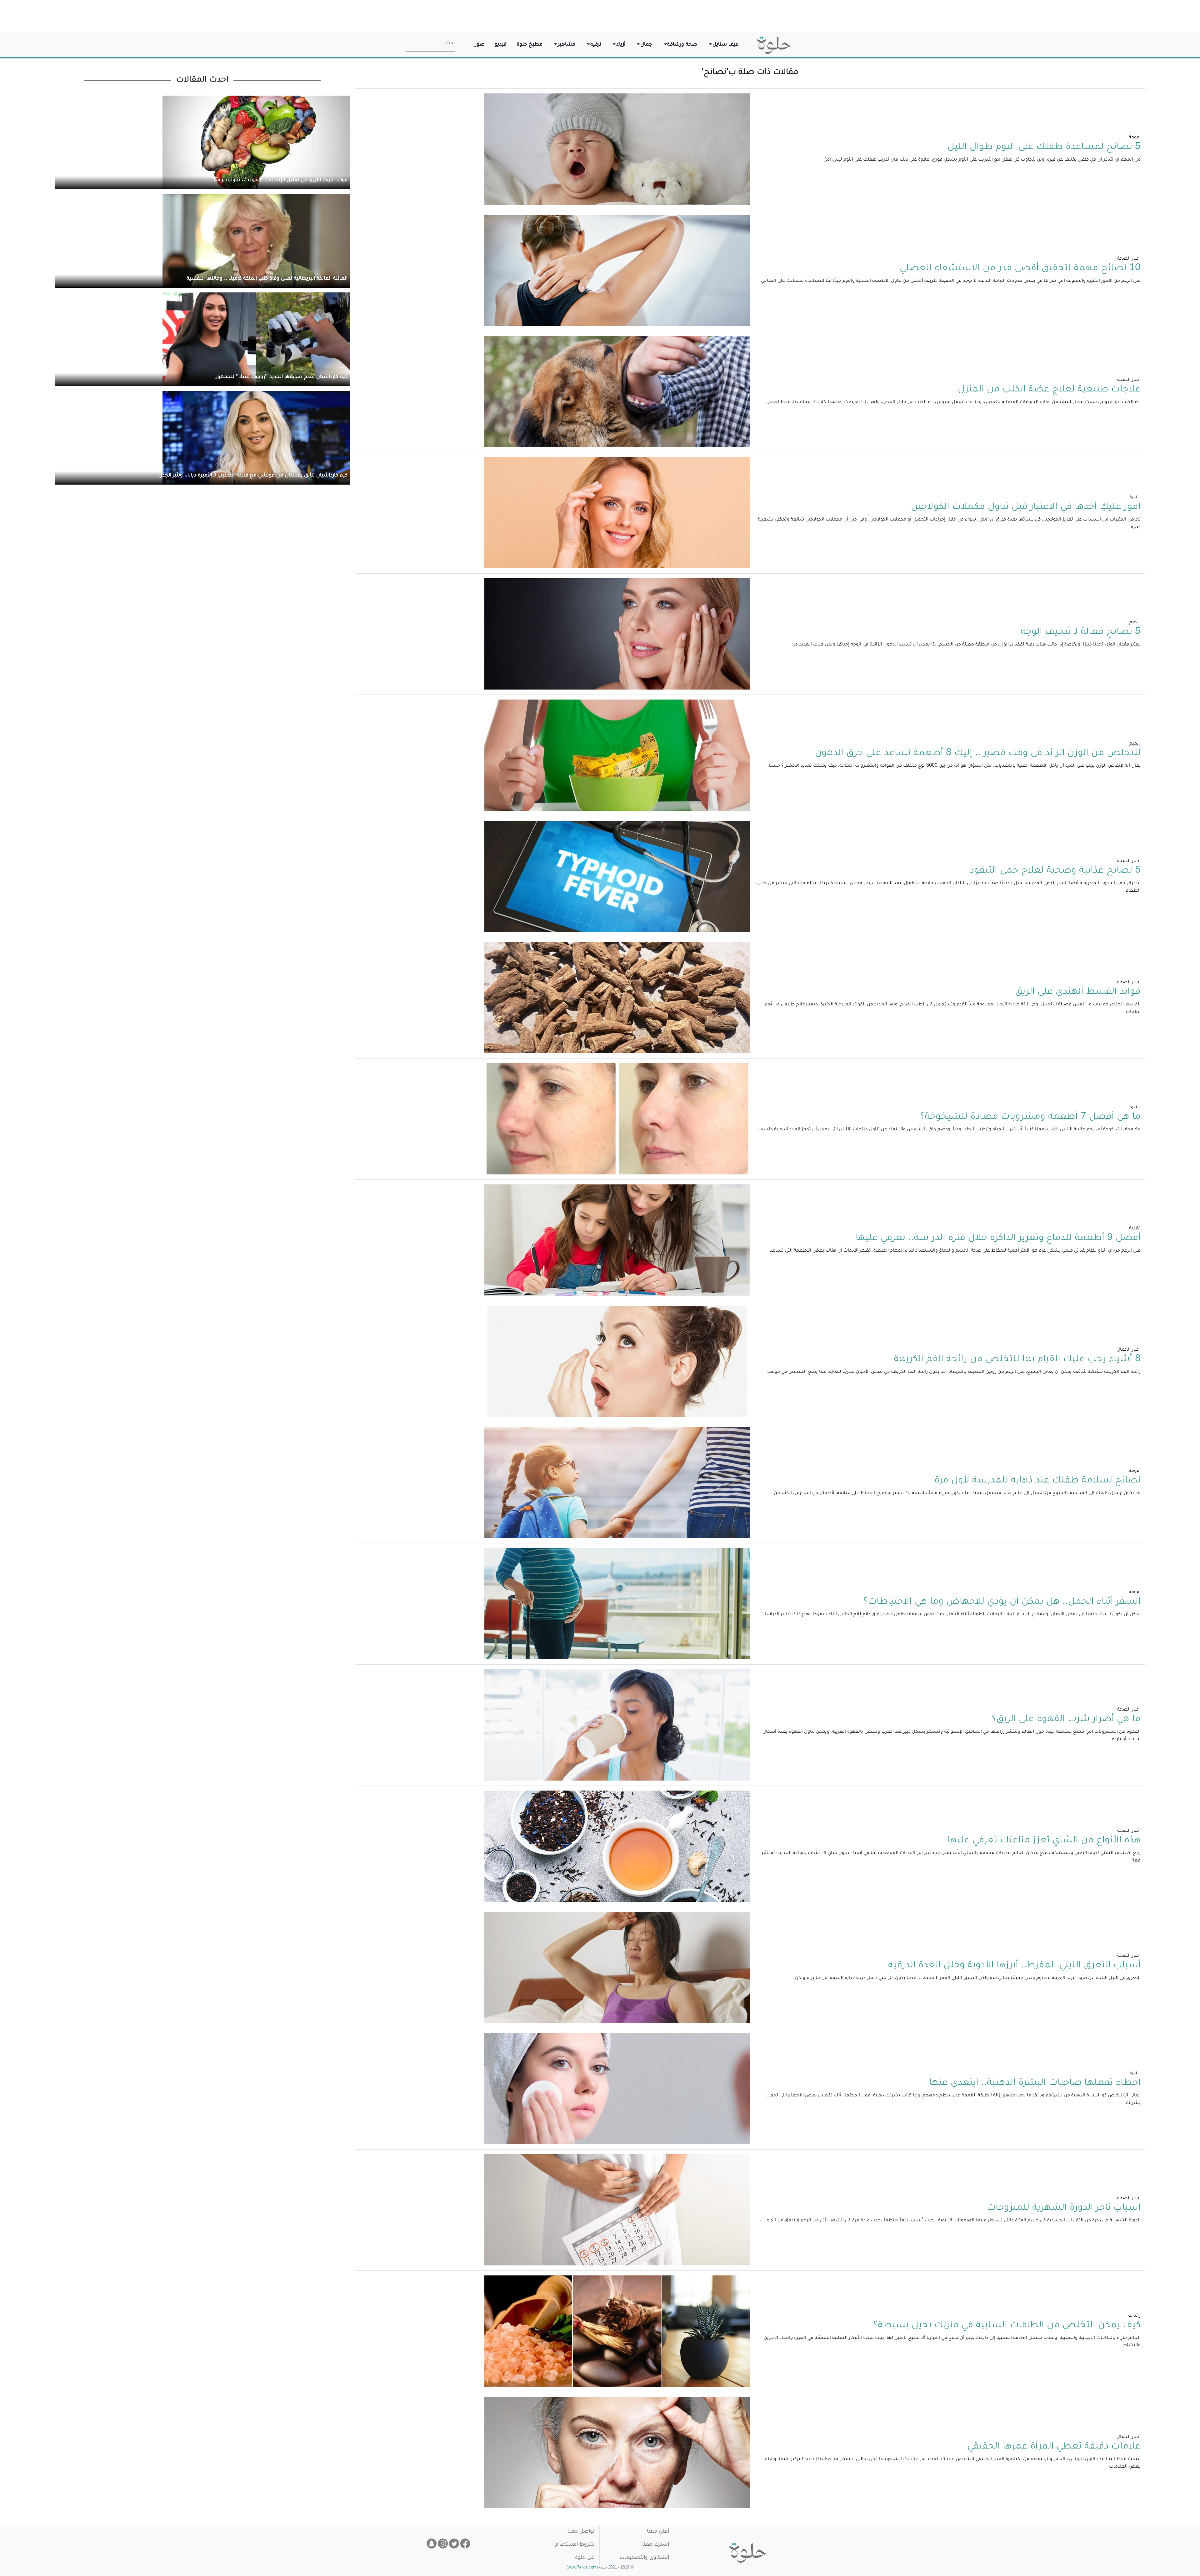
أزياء (621, 45)
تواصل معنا (581, 2532)
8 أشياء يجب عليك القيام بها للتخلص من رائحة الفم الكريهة (1017, 1360)
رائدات (1134, 2316)
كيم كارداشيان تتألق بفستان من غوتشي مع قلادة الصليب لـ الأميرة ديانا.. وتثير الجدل (253, 476)
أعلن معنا (658, 2532)
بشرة (1135, 498)
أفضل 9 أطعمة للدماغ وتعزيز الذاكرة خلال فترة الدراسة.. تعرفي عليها (998, 1238)
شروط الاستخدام (575, 2545)
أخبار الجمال (1129, 1350)
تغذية (1135, 1229)
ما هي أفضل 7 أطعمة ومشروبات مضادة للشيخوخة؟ (1030, 1117)
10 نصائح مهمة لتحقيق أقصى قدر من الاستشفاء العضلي (1020, 269)
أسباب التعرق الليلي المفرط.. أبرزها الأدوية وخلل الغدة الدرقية (1014, 1966)
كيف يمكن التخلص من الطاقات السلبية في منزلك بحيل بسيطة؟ (1007, 2326)
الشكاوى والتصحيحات (644, 2558)
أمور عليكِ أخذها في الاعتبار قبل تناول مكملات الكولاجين (1026, 507)
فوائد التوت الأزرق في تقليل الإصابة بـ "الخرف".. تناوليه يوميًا (281, 180)
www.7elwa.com (582, 2568)
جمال (646, 45)
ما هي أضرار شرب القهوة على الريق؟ (1066, 1720)
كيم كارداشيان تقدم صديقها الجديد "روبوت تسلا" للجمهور (282, 377)
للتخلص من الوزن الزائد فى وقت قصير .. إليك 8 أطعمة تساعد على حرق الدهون (978, 754)
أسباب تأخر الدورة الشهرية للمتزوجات (1064, 2208)
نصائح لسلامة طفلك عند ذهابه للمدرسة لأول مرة (1037, 1481)
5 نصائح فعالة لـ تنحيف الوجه (1081, 632)
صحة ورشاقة (682, 45)
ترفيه (596, 45)
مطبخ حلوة (530, 45)
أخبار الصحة (1129, 259)
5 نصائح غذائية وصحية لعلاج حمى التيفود (1055, 871)
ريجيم (1135, 623)
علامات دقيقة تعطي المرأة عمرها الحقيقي (1054, 2447)
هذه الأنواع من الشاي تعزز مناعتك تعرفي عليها (1044, 1841)
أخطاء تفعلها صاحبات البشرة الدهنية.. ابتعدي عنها (1035, 2083)
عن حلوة (585, 2558)
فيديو (501, 45)
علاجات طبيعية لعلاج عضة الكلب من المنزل (1049, 390)
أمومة (1135, 138)
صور (480, 45)
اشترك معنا (656, 2545)
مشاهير (567, 45)
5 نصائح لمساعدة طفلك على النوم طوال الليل (1044, 147)
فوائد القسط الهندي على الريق (1078, 992)
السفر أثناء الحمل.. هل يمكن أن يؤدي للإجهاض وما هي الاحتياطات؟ (1002, 1602)
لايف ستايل (726, 45)
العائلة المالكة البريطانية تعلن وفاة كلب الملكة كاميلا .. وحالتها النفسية (267, 279)
